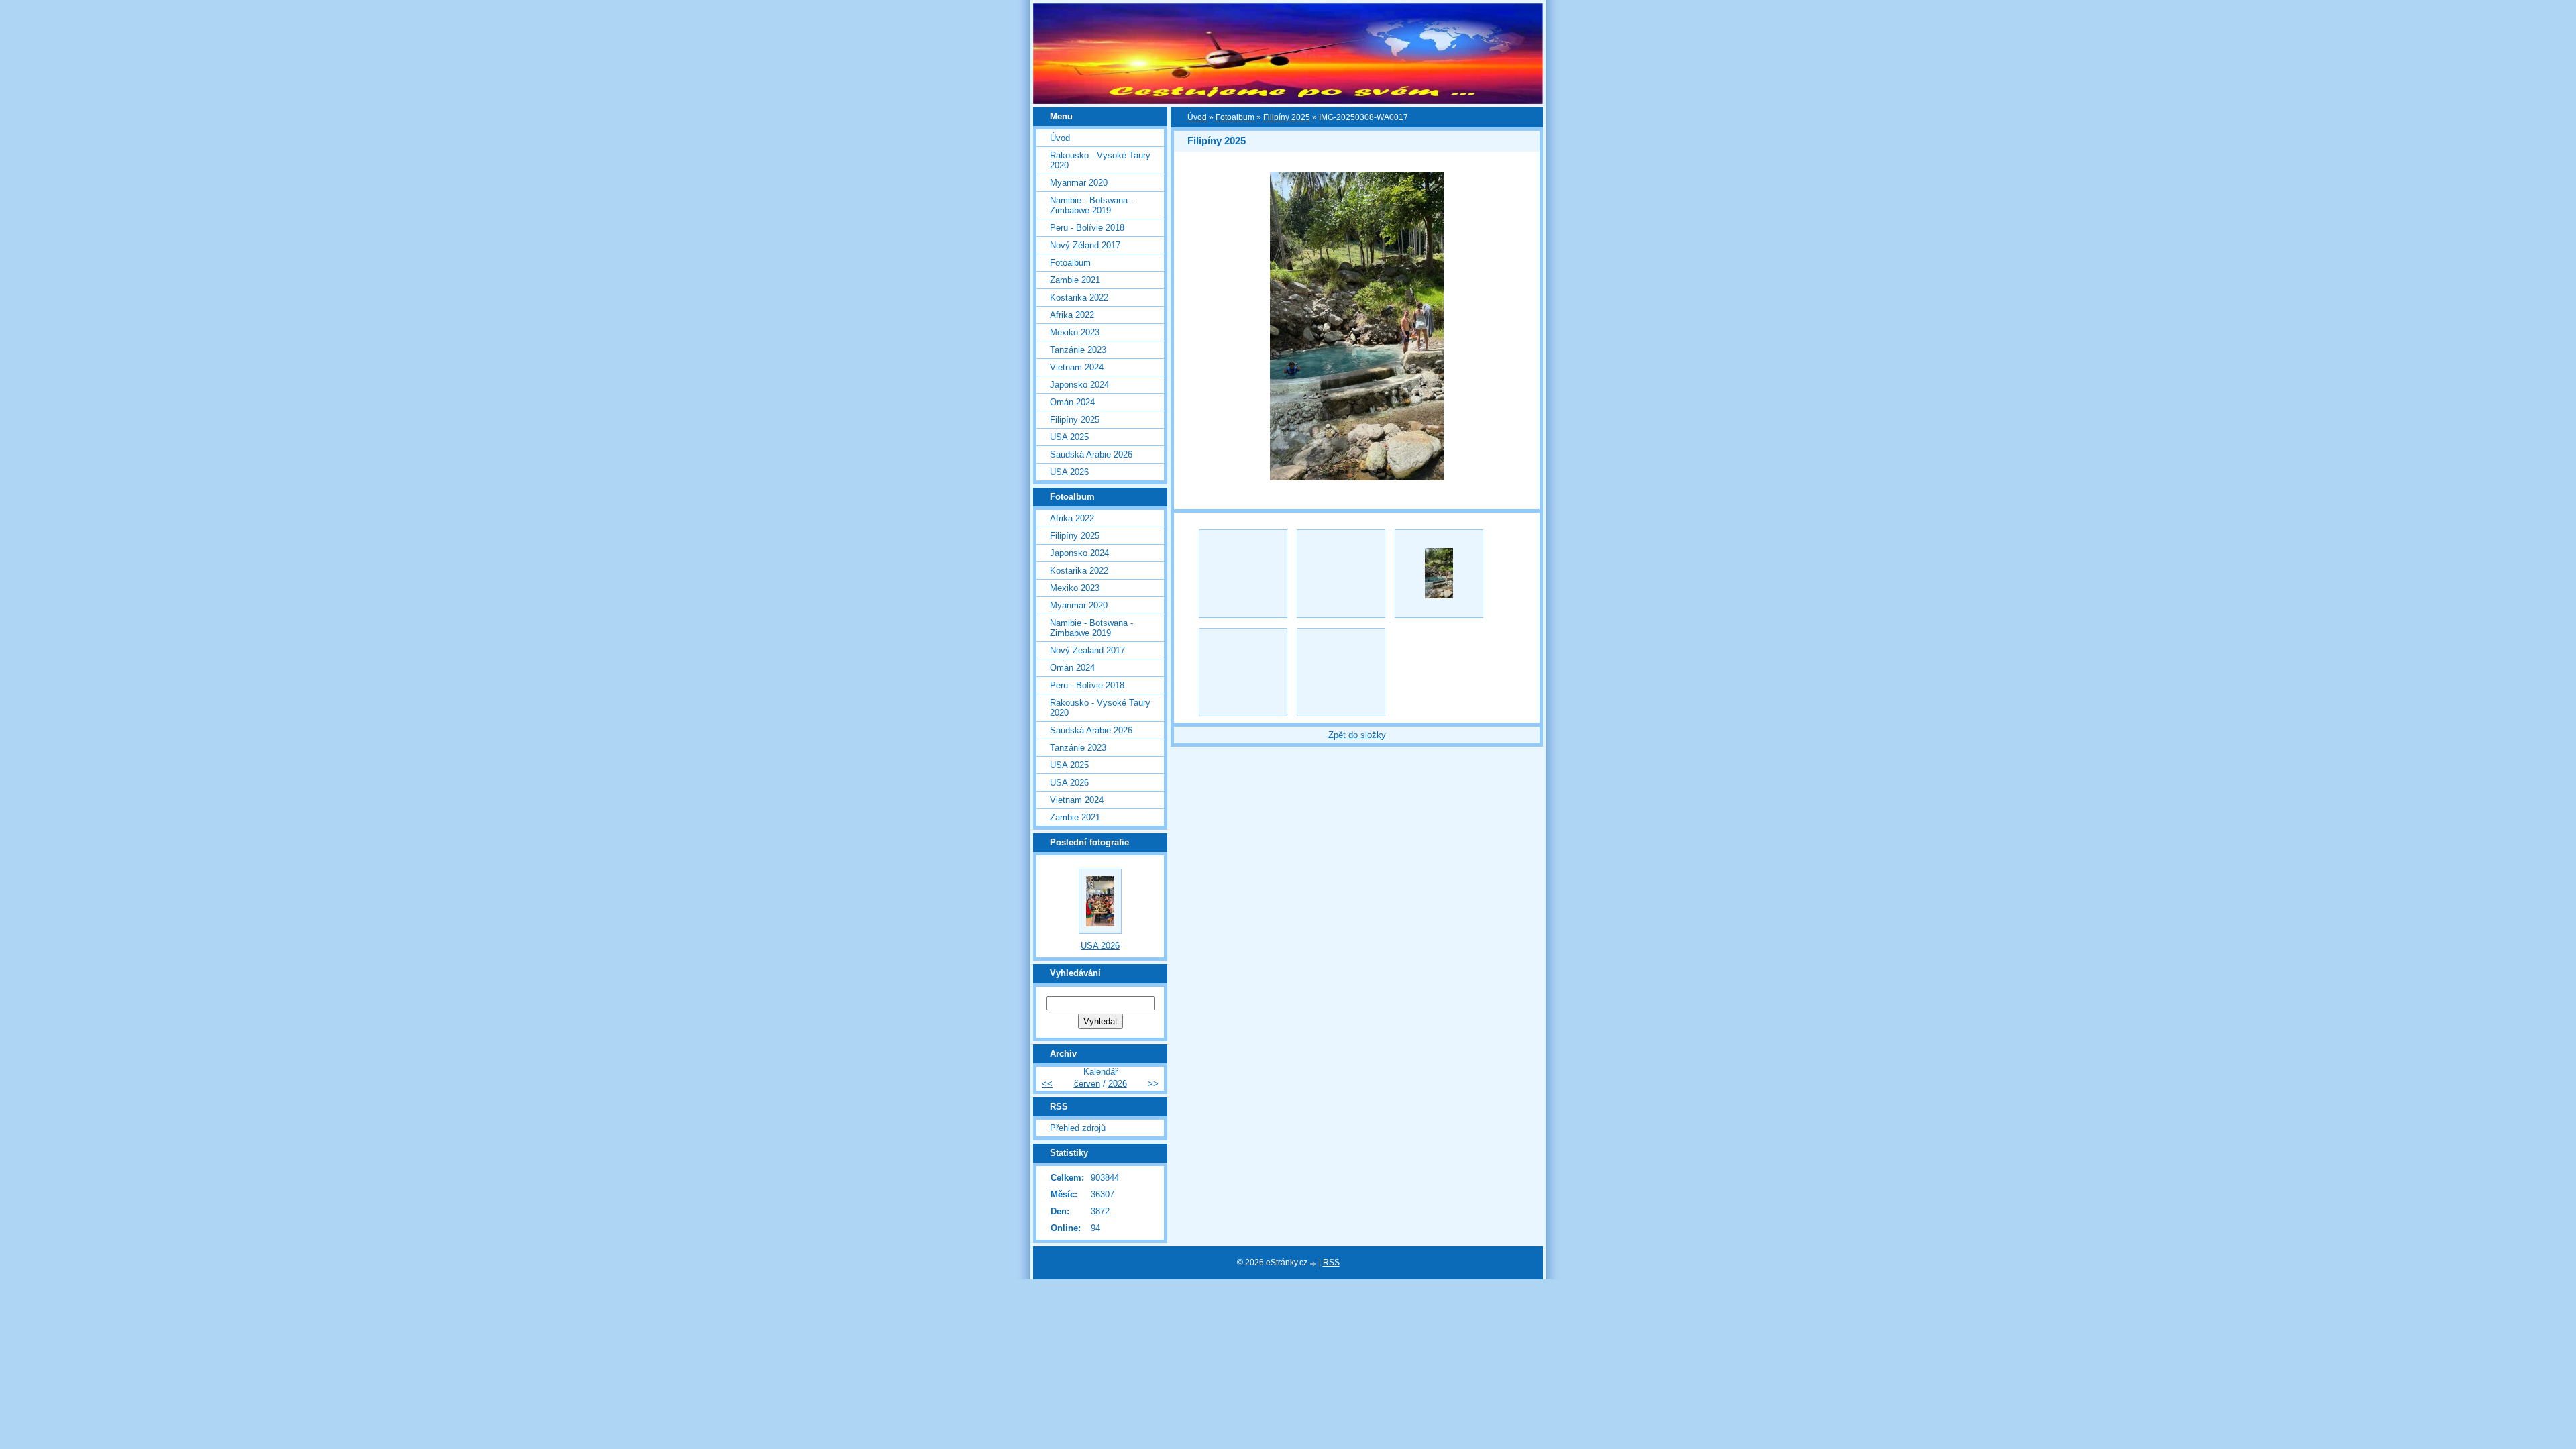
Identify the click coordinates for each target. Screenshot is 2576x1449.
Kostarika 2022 (1079, 298)
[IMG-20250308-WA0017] (1439, 574)
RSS (1331, 1263)
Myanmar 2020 (1079, 183)
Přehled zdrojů (1078, 1128)
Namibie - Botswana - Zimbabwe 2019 (1091, 205)
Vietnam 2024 (1077, 367)
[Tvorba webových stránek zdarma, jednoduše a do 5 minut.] (1314, 1264)
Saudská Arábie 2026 (1091, 454)
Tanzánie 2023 (1078, 350)
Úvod (1197, 117)
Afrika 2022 (1072, 315)
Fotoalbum (1235, 117)
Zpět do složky (1357, 735)
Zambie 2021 (1075, 280)
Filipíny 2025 (1287, 117)
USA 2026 (1069, 472)
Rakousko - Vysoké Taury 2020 (1100, 160)
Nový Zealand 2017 (1087, 650)
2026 (1118, 1084)
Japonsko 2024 (1079, 385)
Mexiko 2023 (1075, 332)
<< (1047, 1084)
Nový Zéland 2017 (1085, 245)
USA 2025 (1069, 437)
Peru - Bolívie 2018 (1087, 228)
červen (1087, 1084)
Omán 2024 (1072, 402)
